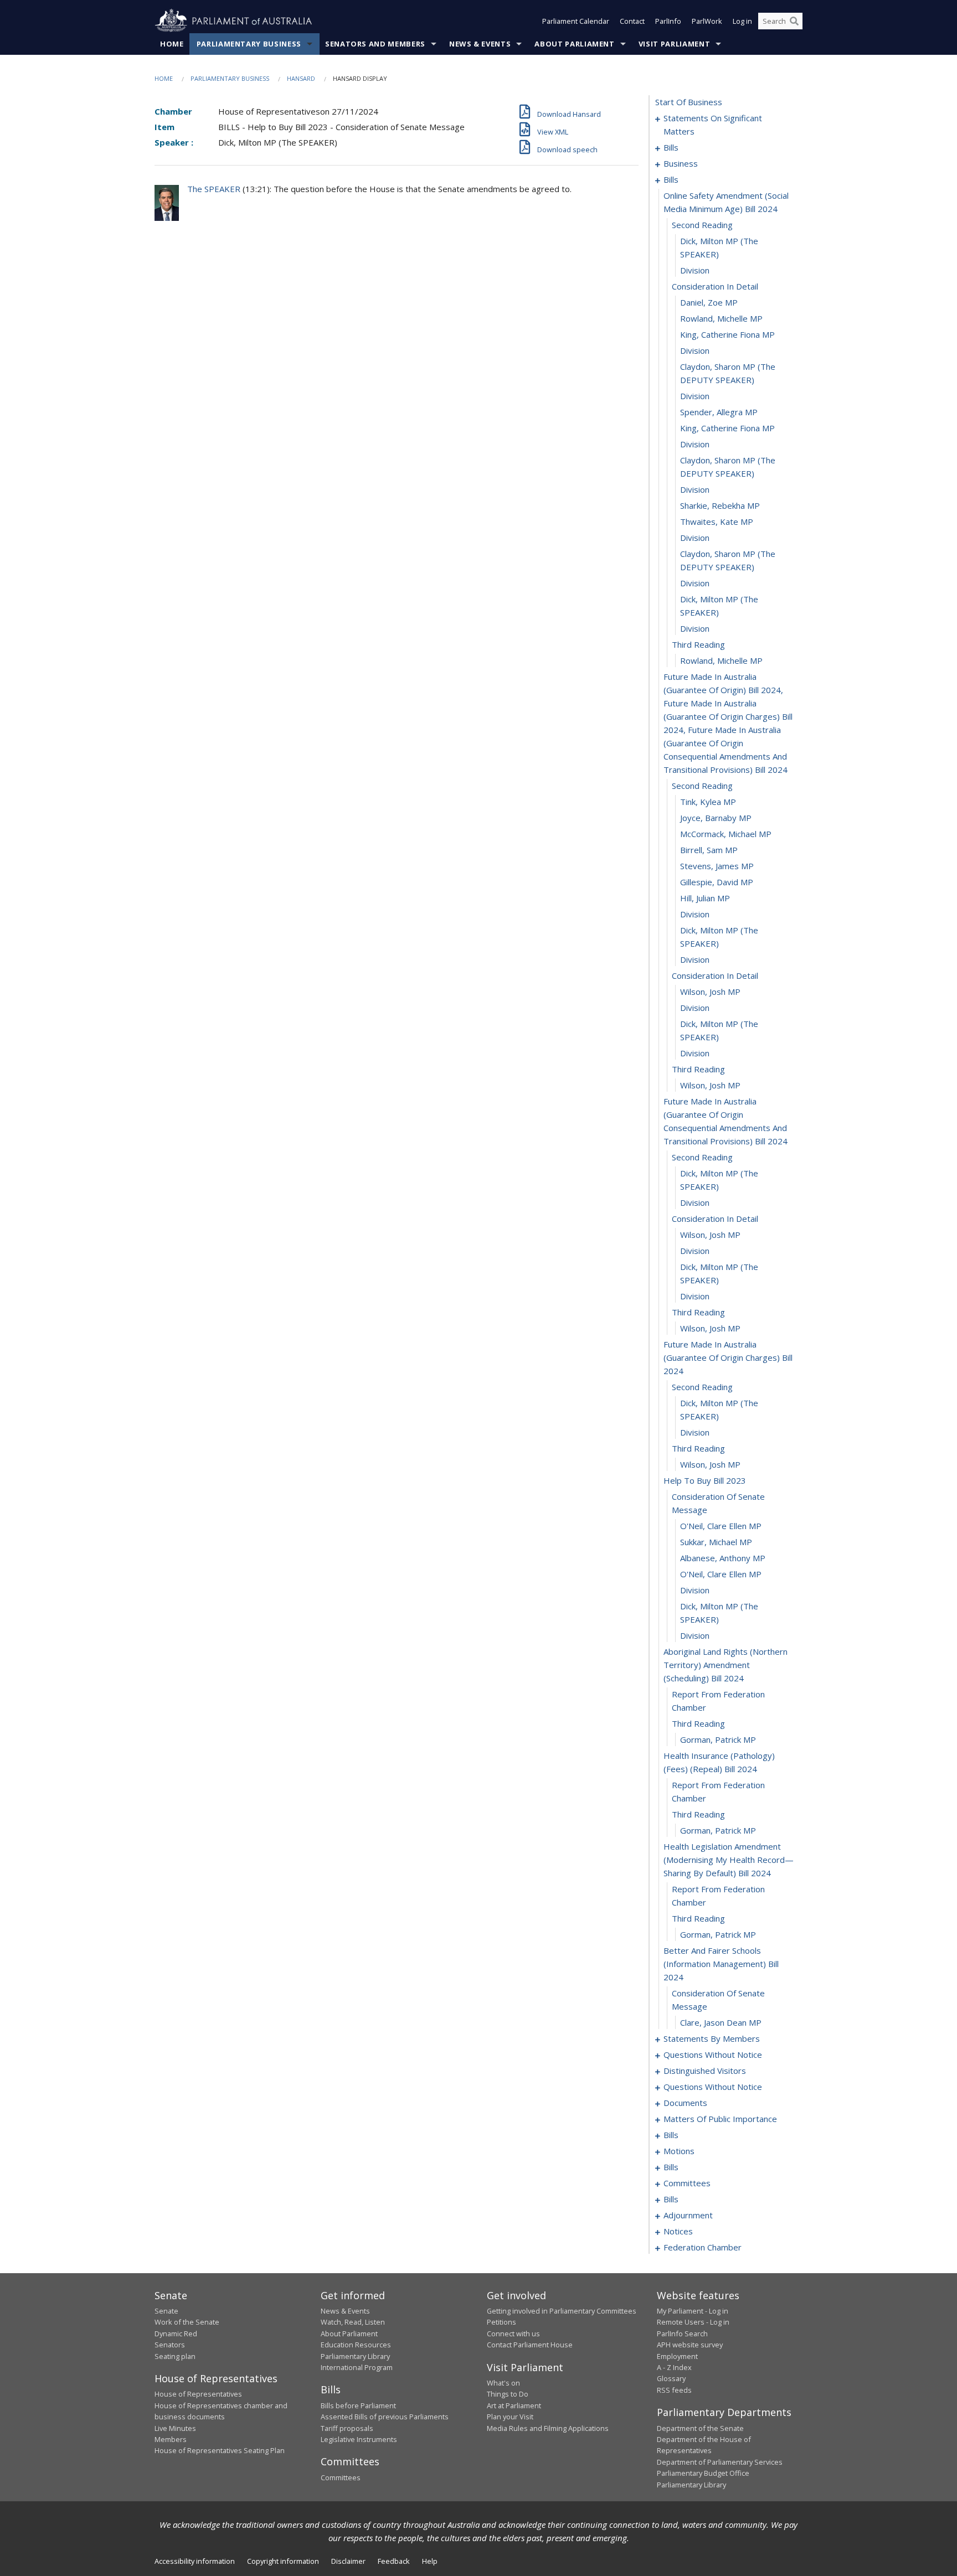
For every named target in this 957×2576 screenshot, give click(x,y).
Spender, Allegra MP (719, 412)
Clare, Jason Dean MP (721, 2022)
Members (171, 2439)
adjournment (688, 2215)
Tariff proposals (347, 2428)
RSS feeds (674, 2390)
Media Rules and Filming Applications (548, 2428)
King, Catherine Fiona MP (727, 334)
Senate (166, 2311)
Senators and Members (375, 44)
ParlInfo (668, 21)
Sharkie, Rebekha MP (720, 505)
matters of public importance (720, 2119)
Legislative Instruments (359, 2439)
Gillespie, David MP (717, 882)
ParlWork (707, 21)
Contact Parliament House (530, 2345)
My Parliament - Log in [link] (693, 2311)
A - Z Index (674, 2367)
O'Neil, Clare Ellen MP (721, 1526)
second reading (702, 225)
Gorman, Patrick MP (718, 1739)
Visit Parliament (674, 44)
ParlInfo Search (682, 2334)
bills (671, 147)
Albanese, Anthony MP (723, 1558)
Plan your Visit (510, 2417)
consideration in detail (715, 286)
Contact (632, 21)
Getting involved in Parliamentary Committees (562, 2311)
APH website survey (690, 2345)
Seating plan (175, 2356)
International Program (357, 2367)
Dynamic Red (176, 2334)
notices (678, 2231)
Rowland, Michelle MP (721, 318)
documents (685, 2103)
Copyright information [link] (283, 2561)
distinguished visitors (705, 2071)
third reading (698, 644)
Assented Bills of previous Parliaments (385, 2417)
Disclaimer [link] (348, 2561)
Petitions (501, 2322)
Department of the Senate (700, 2428)
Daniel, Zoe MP (709, 302)
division (695, 270)
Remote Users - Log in (693, 2322)
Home (172, 44)
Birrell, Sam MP (709, 850)
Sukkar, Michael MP (716, 1542)
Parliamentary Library (355, 2356)
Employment (677, 2356)
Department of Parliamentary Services (720, 2462)
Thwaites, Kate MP (717, 522)
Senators (170, 2345)
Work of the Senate (187, 2322)
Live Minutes (175, 2428)
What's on (503, 2383)
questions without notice (713, 2054)
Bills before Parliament (358, 2405)
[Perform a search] (794, 21)
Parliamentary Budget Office (703, 2473)
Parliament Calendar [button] (576, 21)
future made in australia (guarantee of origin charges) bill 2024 (728, 1357)
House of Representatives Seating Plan (220, 2450)
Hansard (301, 78)
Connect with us (513, 2334)
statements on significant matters (713, 125)
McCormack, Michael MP (726, 834)
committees (687, 2183)
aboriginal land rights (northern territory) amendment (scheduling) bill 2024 (726, 1665)
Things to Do (508, 2394)
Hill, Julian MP (705, 898)
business (681, 163)
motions (679, 2151)
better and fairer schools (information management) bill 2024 (721, 1964)
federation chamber (703, 2247)
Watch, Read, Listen (353, 2322)
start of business (689, 102)
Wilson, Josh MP (710, 992)
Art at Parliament (514, 2405)
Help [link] (430, 2561)
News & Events (480, 44)
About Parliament (574, 44)
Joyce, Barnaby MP (716, 818)
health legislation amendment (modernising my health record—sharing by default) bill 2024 (729, 1860)
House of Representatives (198, 2394)
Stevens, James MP (717, 866)
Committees (341, 2477)
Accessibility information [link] (195, 2561)
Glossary (671, 2378)
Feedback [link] (394, 2561)
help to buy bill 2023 (705, 1480)
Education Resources (356, 2345)
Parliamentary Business (249, 44)
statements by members (712, 2038)
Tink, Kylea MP (708, 802)
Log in (742, 21)
